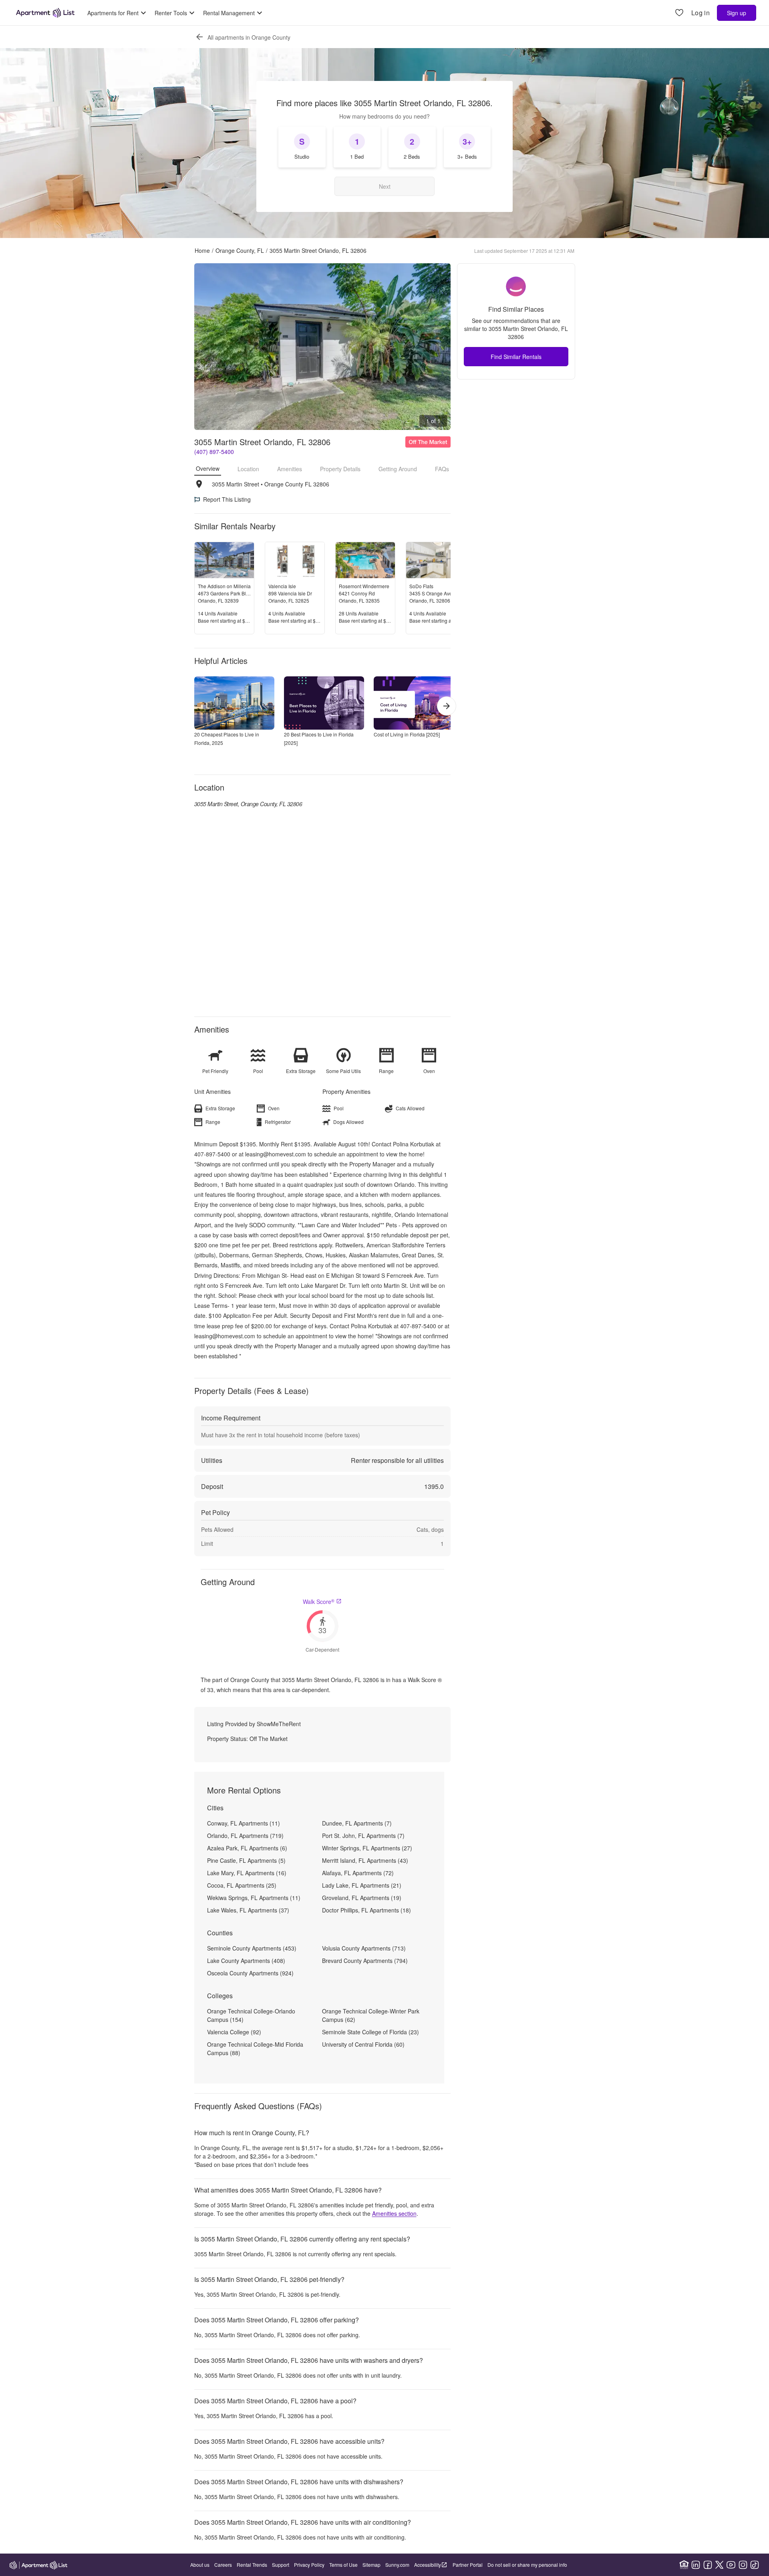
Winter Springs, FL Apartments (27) (367, 1848)
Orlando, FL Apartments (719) (245, 1836)
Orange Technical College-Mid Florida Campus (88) (255, 2048)
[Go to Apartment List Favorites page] (679, 13)
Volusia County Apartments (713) (364, 1948)
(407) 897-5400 (214, 452)
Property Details (340, 469)
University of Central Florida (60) (363, 2044)
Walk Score (319, 1602)
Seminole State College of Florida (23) (370, 2032)
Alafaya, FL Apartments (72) (358, 1873)
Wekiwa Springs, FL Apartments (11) (254, 1898)
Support (281, 2565)
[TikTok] (755, 2565)
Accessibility (428, 2565)
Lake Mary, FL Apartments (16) (247, 1873)
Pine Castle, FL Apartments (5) (246, 1860)
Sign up (737, 13)
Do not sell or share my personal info (527, 2565)
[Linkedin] (696, 2565)
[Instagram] (743, 2565)
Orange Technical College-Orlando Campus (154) (251, 2015)
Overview (208, 468)
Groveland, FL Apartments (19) (362, 1898)
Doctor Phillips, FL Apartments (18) (366, 1910)
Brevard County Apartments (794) (365, 1961)
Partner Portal (468, 2565)
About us (200, 2565)
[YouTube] (731, 2565)
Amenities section (394, 2213)
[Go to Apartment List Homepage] (45, 13)
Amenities (290, 469)
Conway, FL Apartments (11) (244, 1823)
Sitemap (371, 2565)
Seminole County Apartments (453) (252, 1948)
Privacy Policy (309, 2565)
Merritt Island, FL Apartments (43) (365, 1860)
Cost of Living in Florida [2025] (407, 734)
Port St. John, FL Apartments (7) (363, 1836)
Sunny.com (397, 2565)
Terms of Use (343, 2565)
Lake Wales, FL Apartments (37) (248, 1910)
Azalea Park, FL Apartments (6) (247, 1848)
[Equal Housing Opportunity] (684, 2565)
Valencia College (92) (234, 2032)
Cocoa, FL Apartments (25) (242, 1885)
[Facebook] (708, 2565)
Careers (223, 2565)
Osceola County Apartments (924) (250, 1973)
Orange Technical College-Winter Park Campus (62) (371, 2015)
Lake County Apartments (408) (246, 1961)
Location (248, 469)
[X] (719, 2565)
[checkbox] (302, 147)
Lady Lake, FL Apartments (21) (362, 1885)
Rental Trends (252, 2565)
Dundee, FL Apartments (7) (357, 1823)
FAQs (442, 469)
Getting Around (398, 469)
